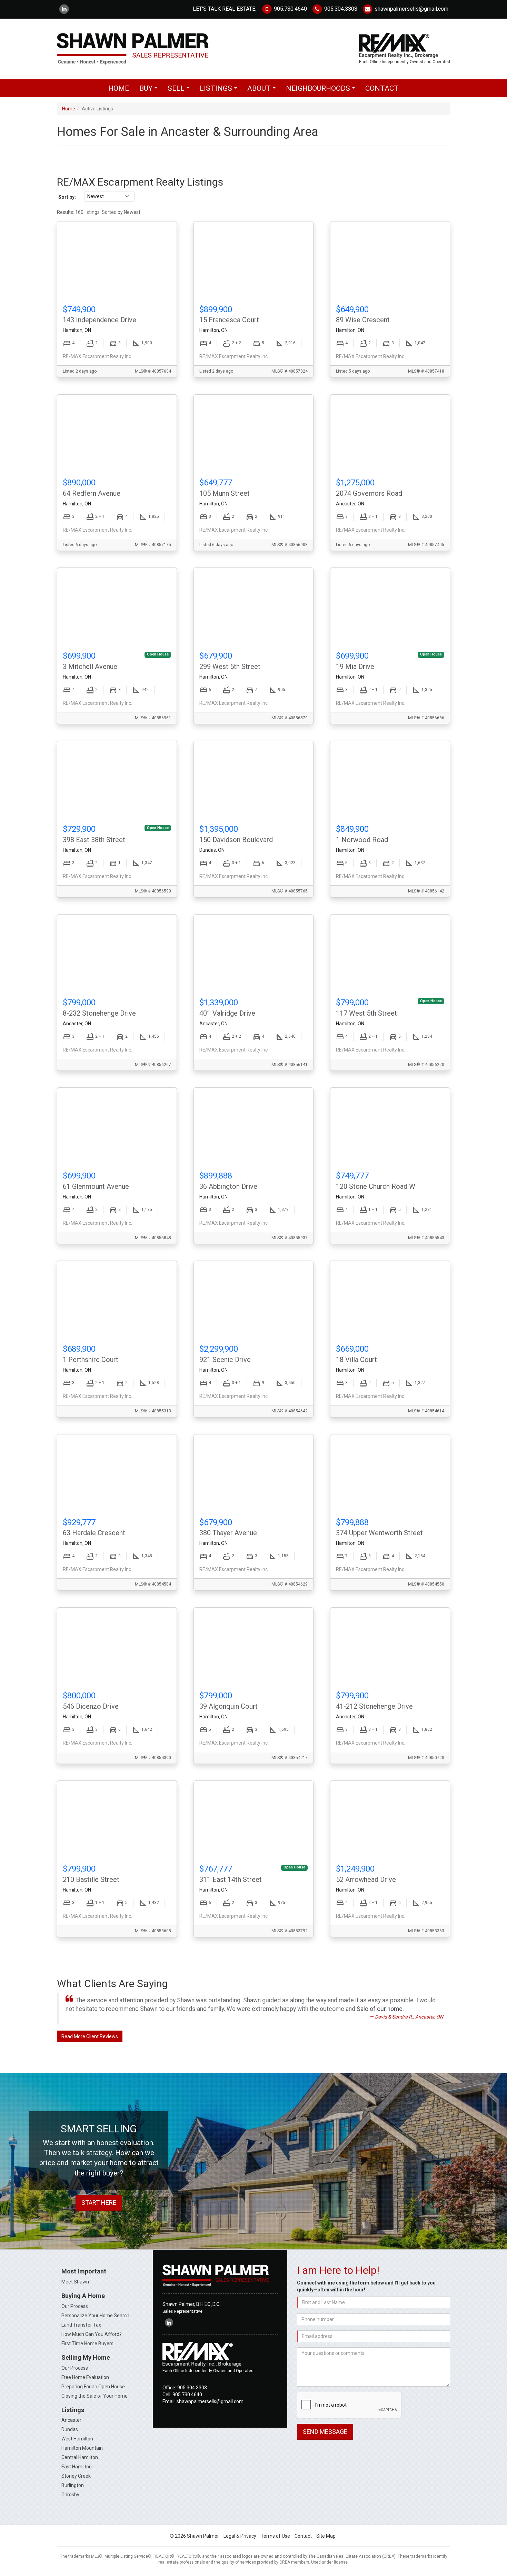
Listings (220, 90)
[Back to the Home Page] (153, 49)
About (263, 90)
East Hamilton (77, 2467)
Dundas (70, 2429)
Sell (180, 90)
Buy (150, 90)
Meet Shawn (75, 2282)
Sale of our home (380, 2009)
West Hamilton (77, 2439)
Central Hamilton (80, 2457)
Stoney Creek (76, 2476)
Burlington (73, 2485)
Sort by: (67, 197)
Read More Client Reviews (90, 2036)
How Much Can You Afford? (92, 2334)
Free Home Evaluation (85, 2377)
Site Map (326, 2536)
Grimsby (70, 2495)
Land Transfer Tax (81, 2325)
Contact (382, 88)
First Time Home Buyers (87, 2343)
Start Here (99, 2203)
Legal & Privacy (240, 2536)
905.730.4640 (290, 9)
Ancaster (71, 2420)
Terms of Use (275, 2536)
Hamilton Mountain (82, 2448)
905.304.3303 (340, 9)
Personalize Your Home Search (95, 2316)
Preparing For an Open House (93, 2387)
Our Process (75, 2306)
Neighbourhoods (322, 90)
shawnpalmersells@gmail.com (411, 9)
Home (119, 88)
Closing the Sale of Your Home (95, 2396)
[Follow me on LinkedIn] (64, 9)
